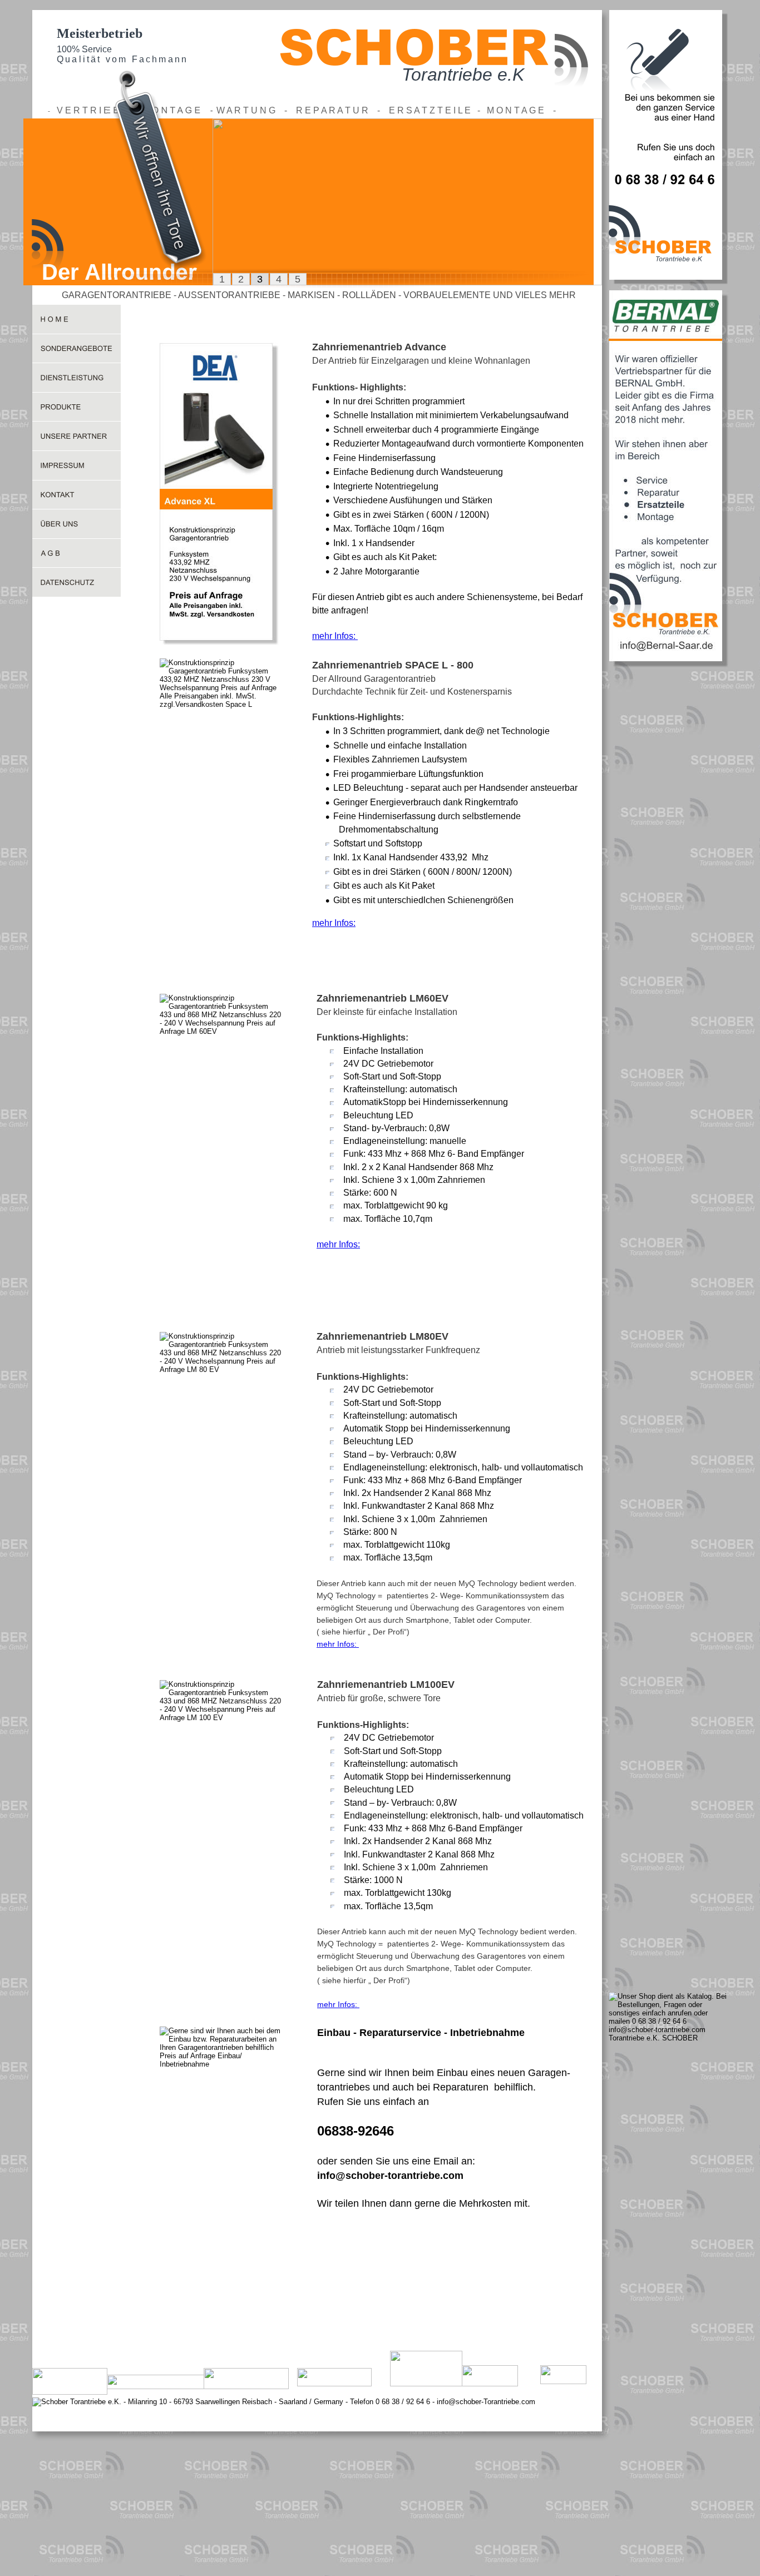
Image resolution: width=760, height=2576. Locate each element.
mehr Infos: (335, 636)
